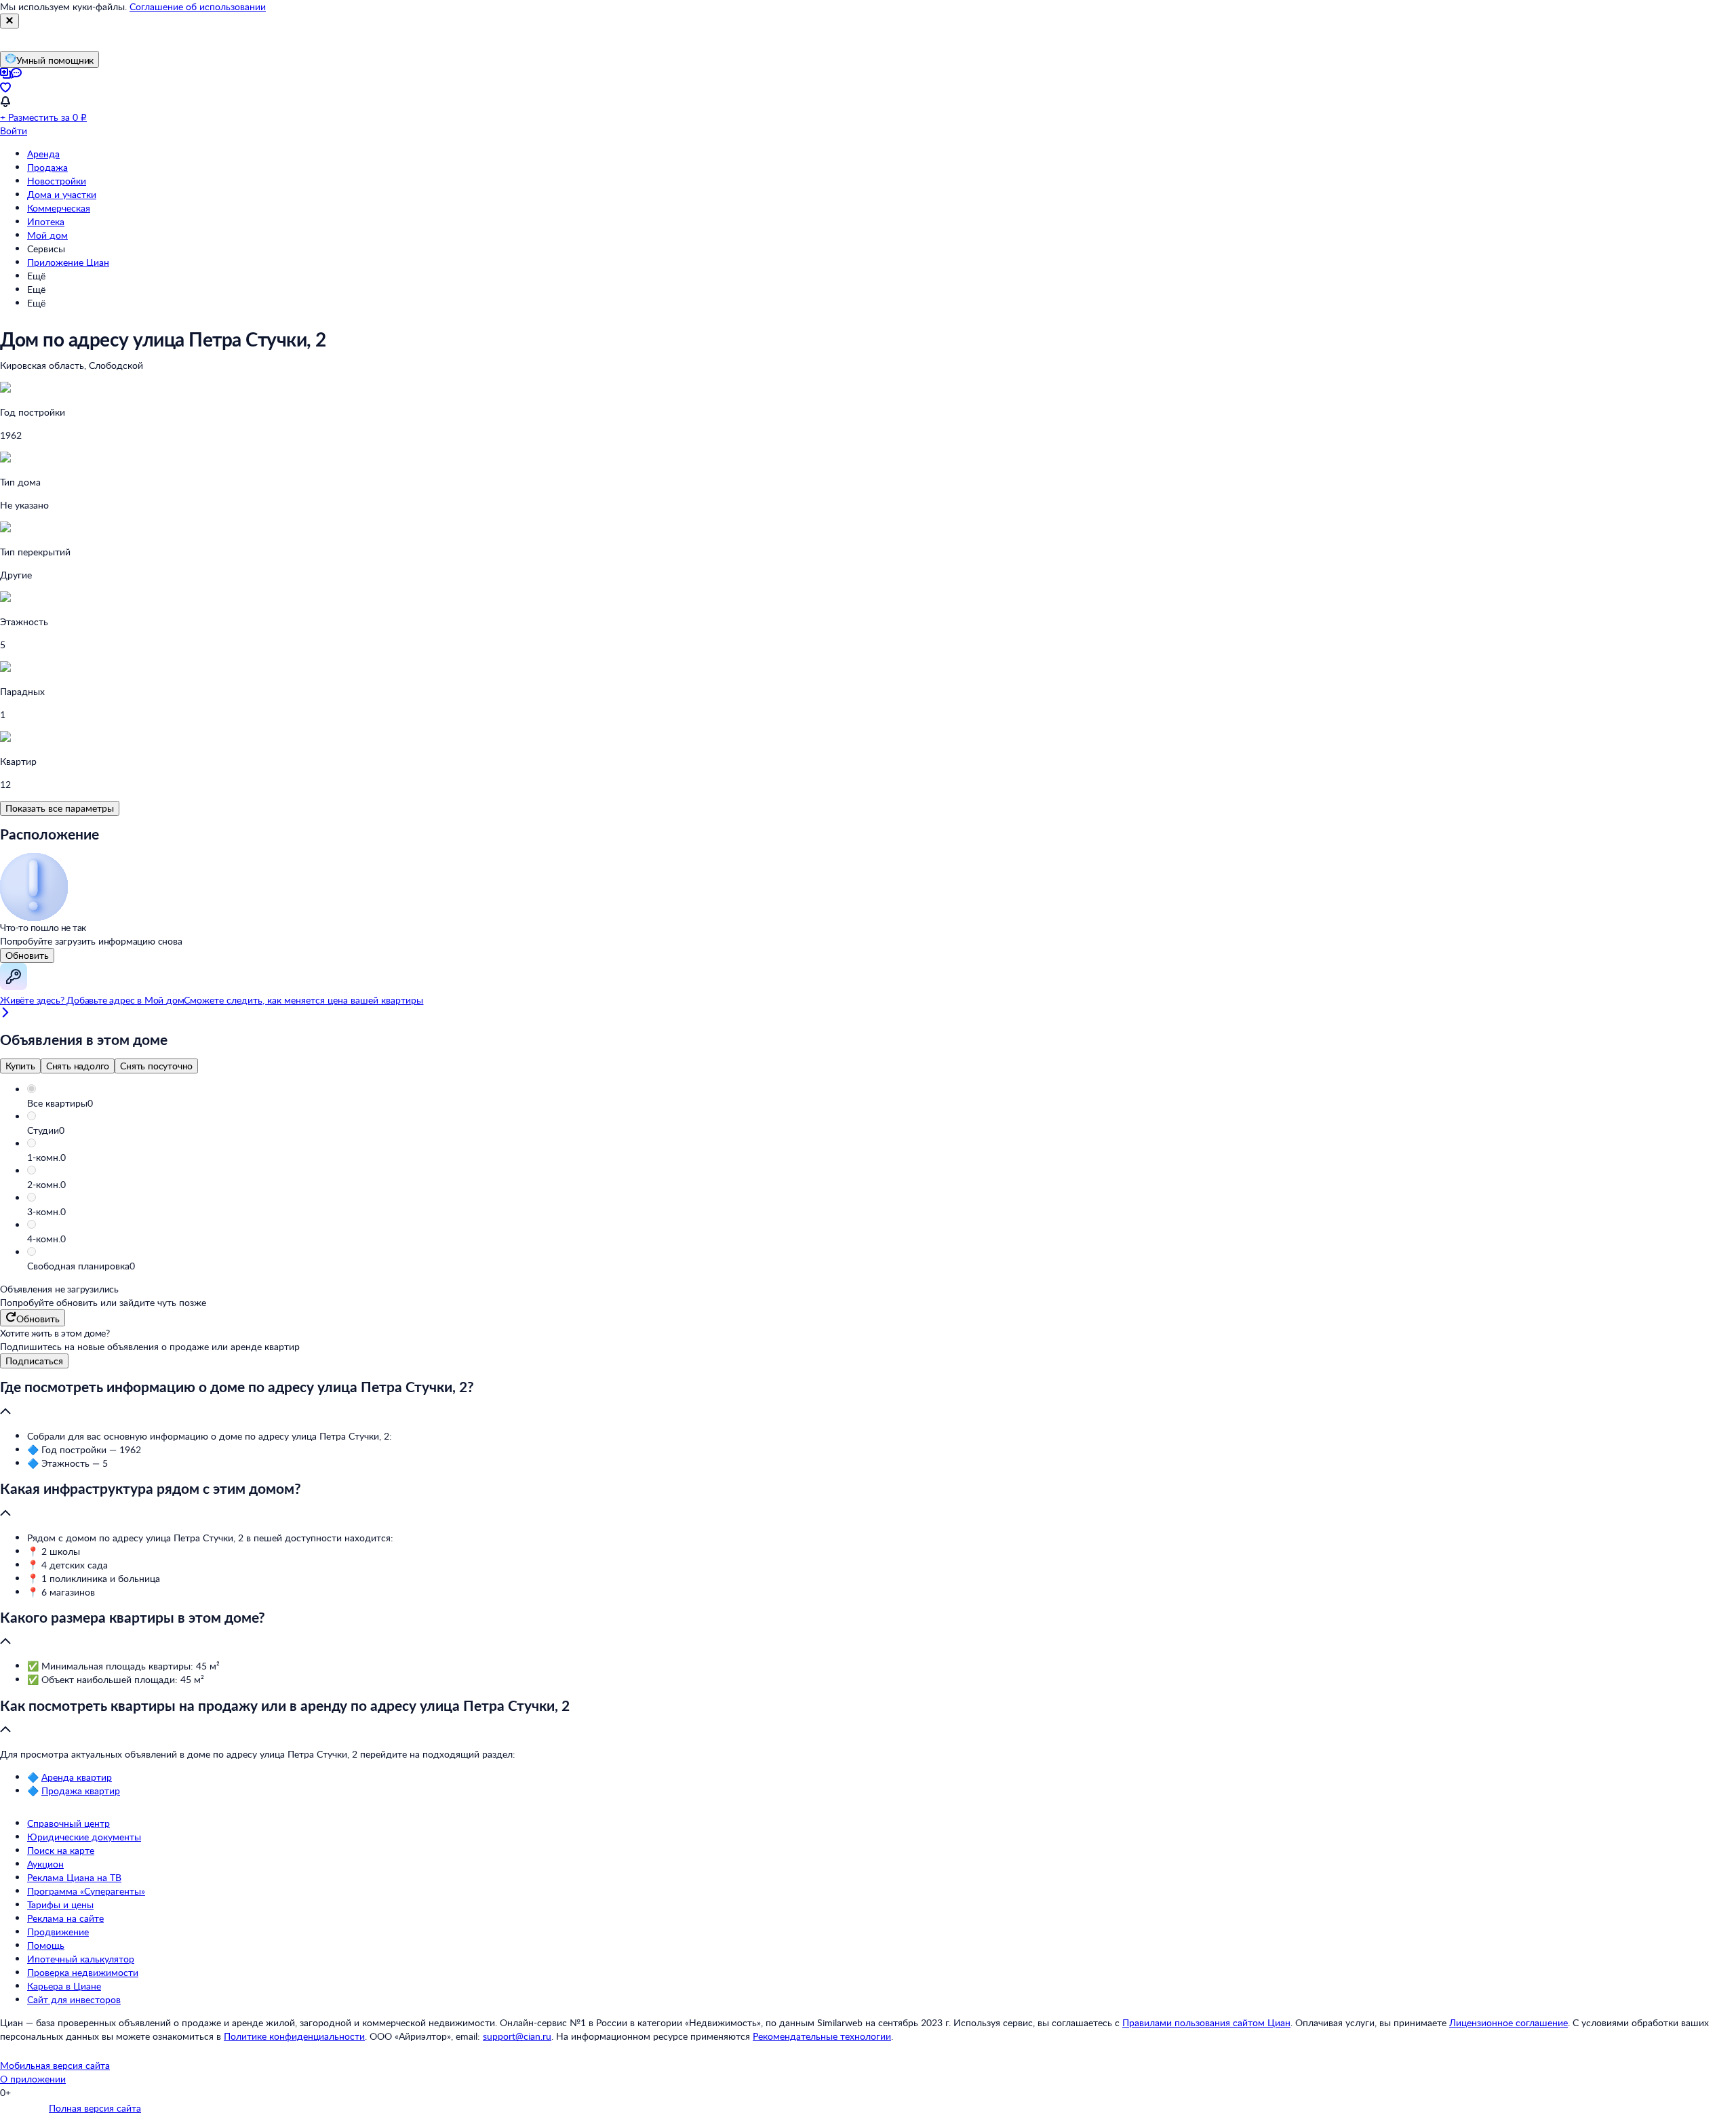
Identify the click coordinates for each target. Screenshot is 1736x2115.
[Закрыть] (9, 21)
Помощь (46, 1945)
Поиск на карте (61, 1850)
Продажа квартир (81, 1791)
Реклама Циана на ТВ (74, 1877)
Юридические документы (84, 1837)
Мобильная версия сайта (55, 2065)
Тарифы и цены (60, 1904)
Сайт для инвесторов (74, 1999)
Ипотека (46, 221)
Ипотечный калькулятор (81, 1959)
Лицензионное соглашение (1508, 2022)
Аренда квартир (77, 1777)
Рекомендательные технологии (822, 2036)
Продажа (47, 167)
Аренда (43, 154)
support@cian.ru (517, 2036)
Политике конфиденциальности (294, 2036)
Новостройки (57, 181)
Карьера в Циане (64, 1986)
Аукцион (45, 1864)
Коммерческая (59, 208)
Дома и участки (62, 194)
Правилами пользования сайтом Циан (1206, 2022)
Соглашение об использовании (198, 6)
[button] (882, 1103)
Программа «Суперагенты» (86, 1891)
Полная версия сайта (95, 2108)
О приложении (33, 2079)
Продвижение (58, 1932)
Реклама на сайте (65, 1918)
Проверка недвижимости (83, 1972)
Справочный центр (68, 1823)
